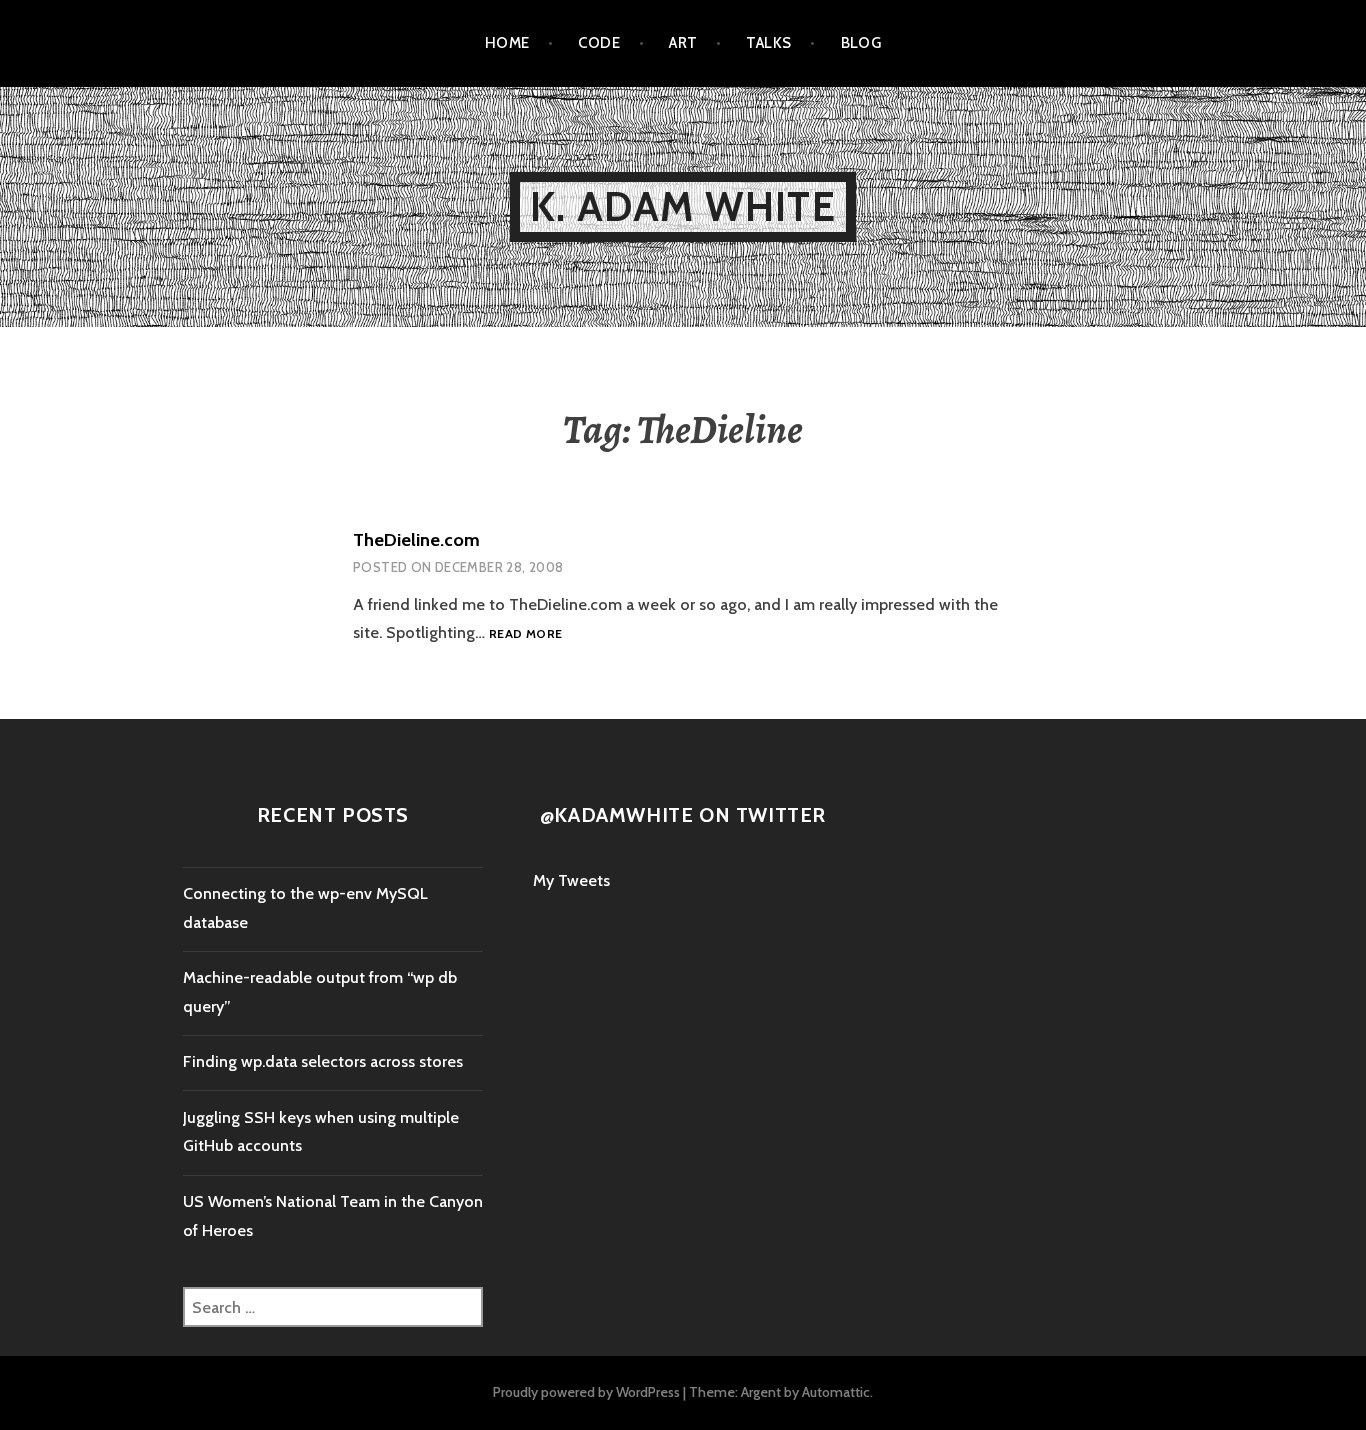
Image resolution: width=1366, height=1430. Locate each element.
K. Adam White (683, 206)
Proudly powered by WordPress (586, 1392)
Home (507, 43)
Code (599, 43)
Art (683, 43)
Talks (768, 43)
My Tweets (571, 880)
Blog (861, 43)
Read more (525, 633)
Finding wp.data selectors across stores (323, 1061)
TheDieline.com (416, 540)
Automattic (836, 1392)
